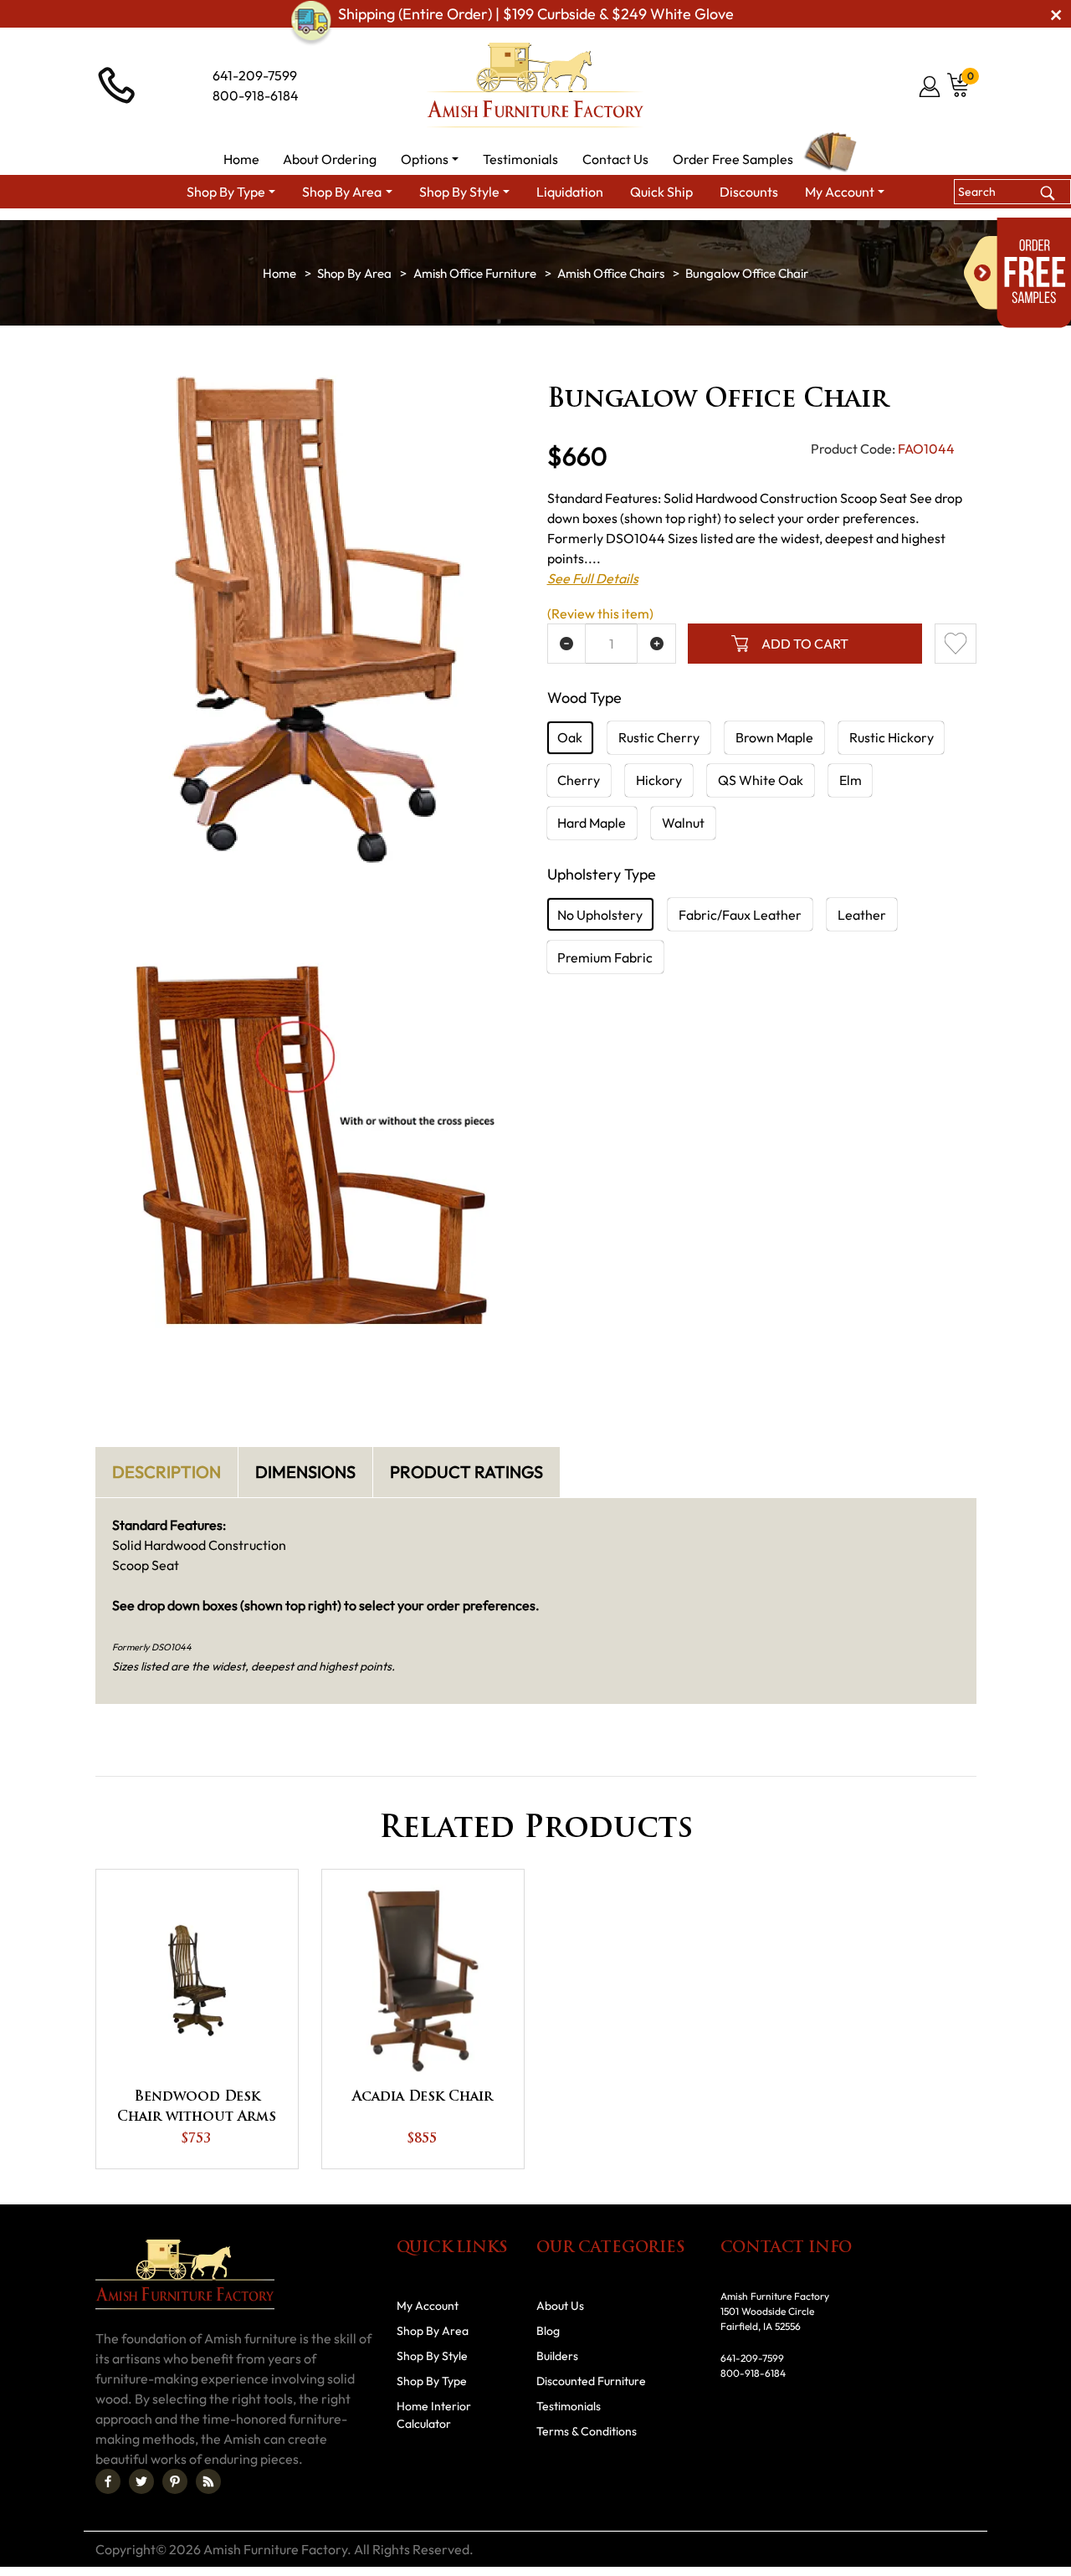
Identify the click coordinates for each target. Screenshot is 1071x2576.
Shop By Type (432, 2381)
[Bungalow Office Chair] (310, 614)
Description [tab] (167, 1472)
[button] (430, 159)
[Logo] (535, 85)
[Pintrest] (175, 2481)
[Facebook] (108, 2481)
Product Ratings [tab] (466, 1472)
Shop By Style (432, 2356)
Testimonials (569, 2406)
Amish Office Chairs (611, 273)
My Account (428, 2306)
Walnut (683, 823)
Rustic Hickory (892, 737)
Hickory (659, 780)
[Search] (1047, 191)
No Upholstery (600, 915)
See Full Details (593, 578)
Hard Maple (592, 823)
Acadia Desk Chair (423, 2097)
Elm (851, 780)
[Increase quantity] (656, 644)
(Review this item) (600, 613)
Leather (862, 915)
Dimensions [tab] (305, 1472)
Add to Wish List (956, 644)
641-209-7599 (255, 75)
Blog (548, 2331)
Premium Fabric (605, 957)
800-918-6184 (256, 95)
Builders (557, 2356)
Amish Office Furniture (475, 273)
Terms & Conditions (587, 2431)
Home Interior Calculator (434, 2415)
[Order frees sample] (1017, 273)
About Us (560, 2306)
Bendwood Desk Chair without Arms (197, 2107)
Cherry (579, 780)
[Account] (931, 86)
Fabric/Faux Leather (740, 915)
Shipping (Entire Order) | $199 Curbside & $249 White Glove (536, 14)
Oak (570, 737)
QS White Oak (761, 780)
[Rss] (208, 2481)
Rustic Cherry (659, 737)
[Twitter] (141, 2481)
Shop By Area (354, 273)
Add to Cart (805, 644)
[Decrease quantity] (567, 644)
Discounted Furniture (591, 2381)
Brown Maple (774, 737)
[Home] (279, 273)
